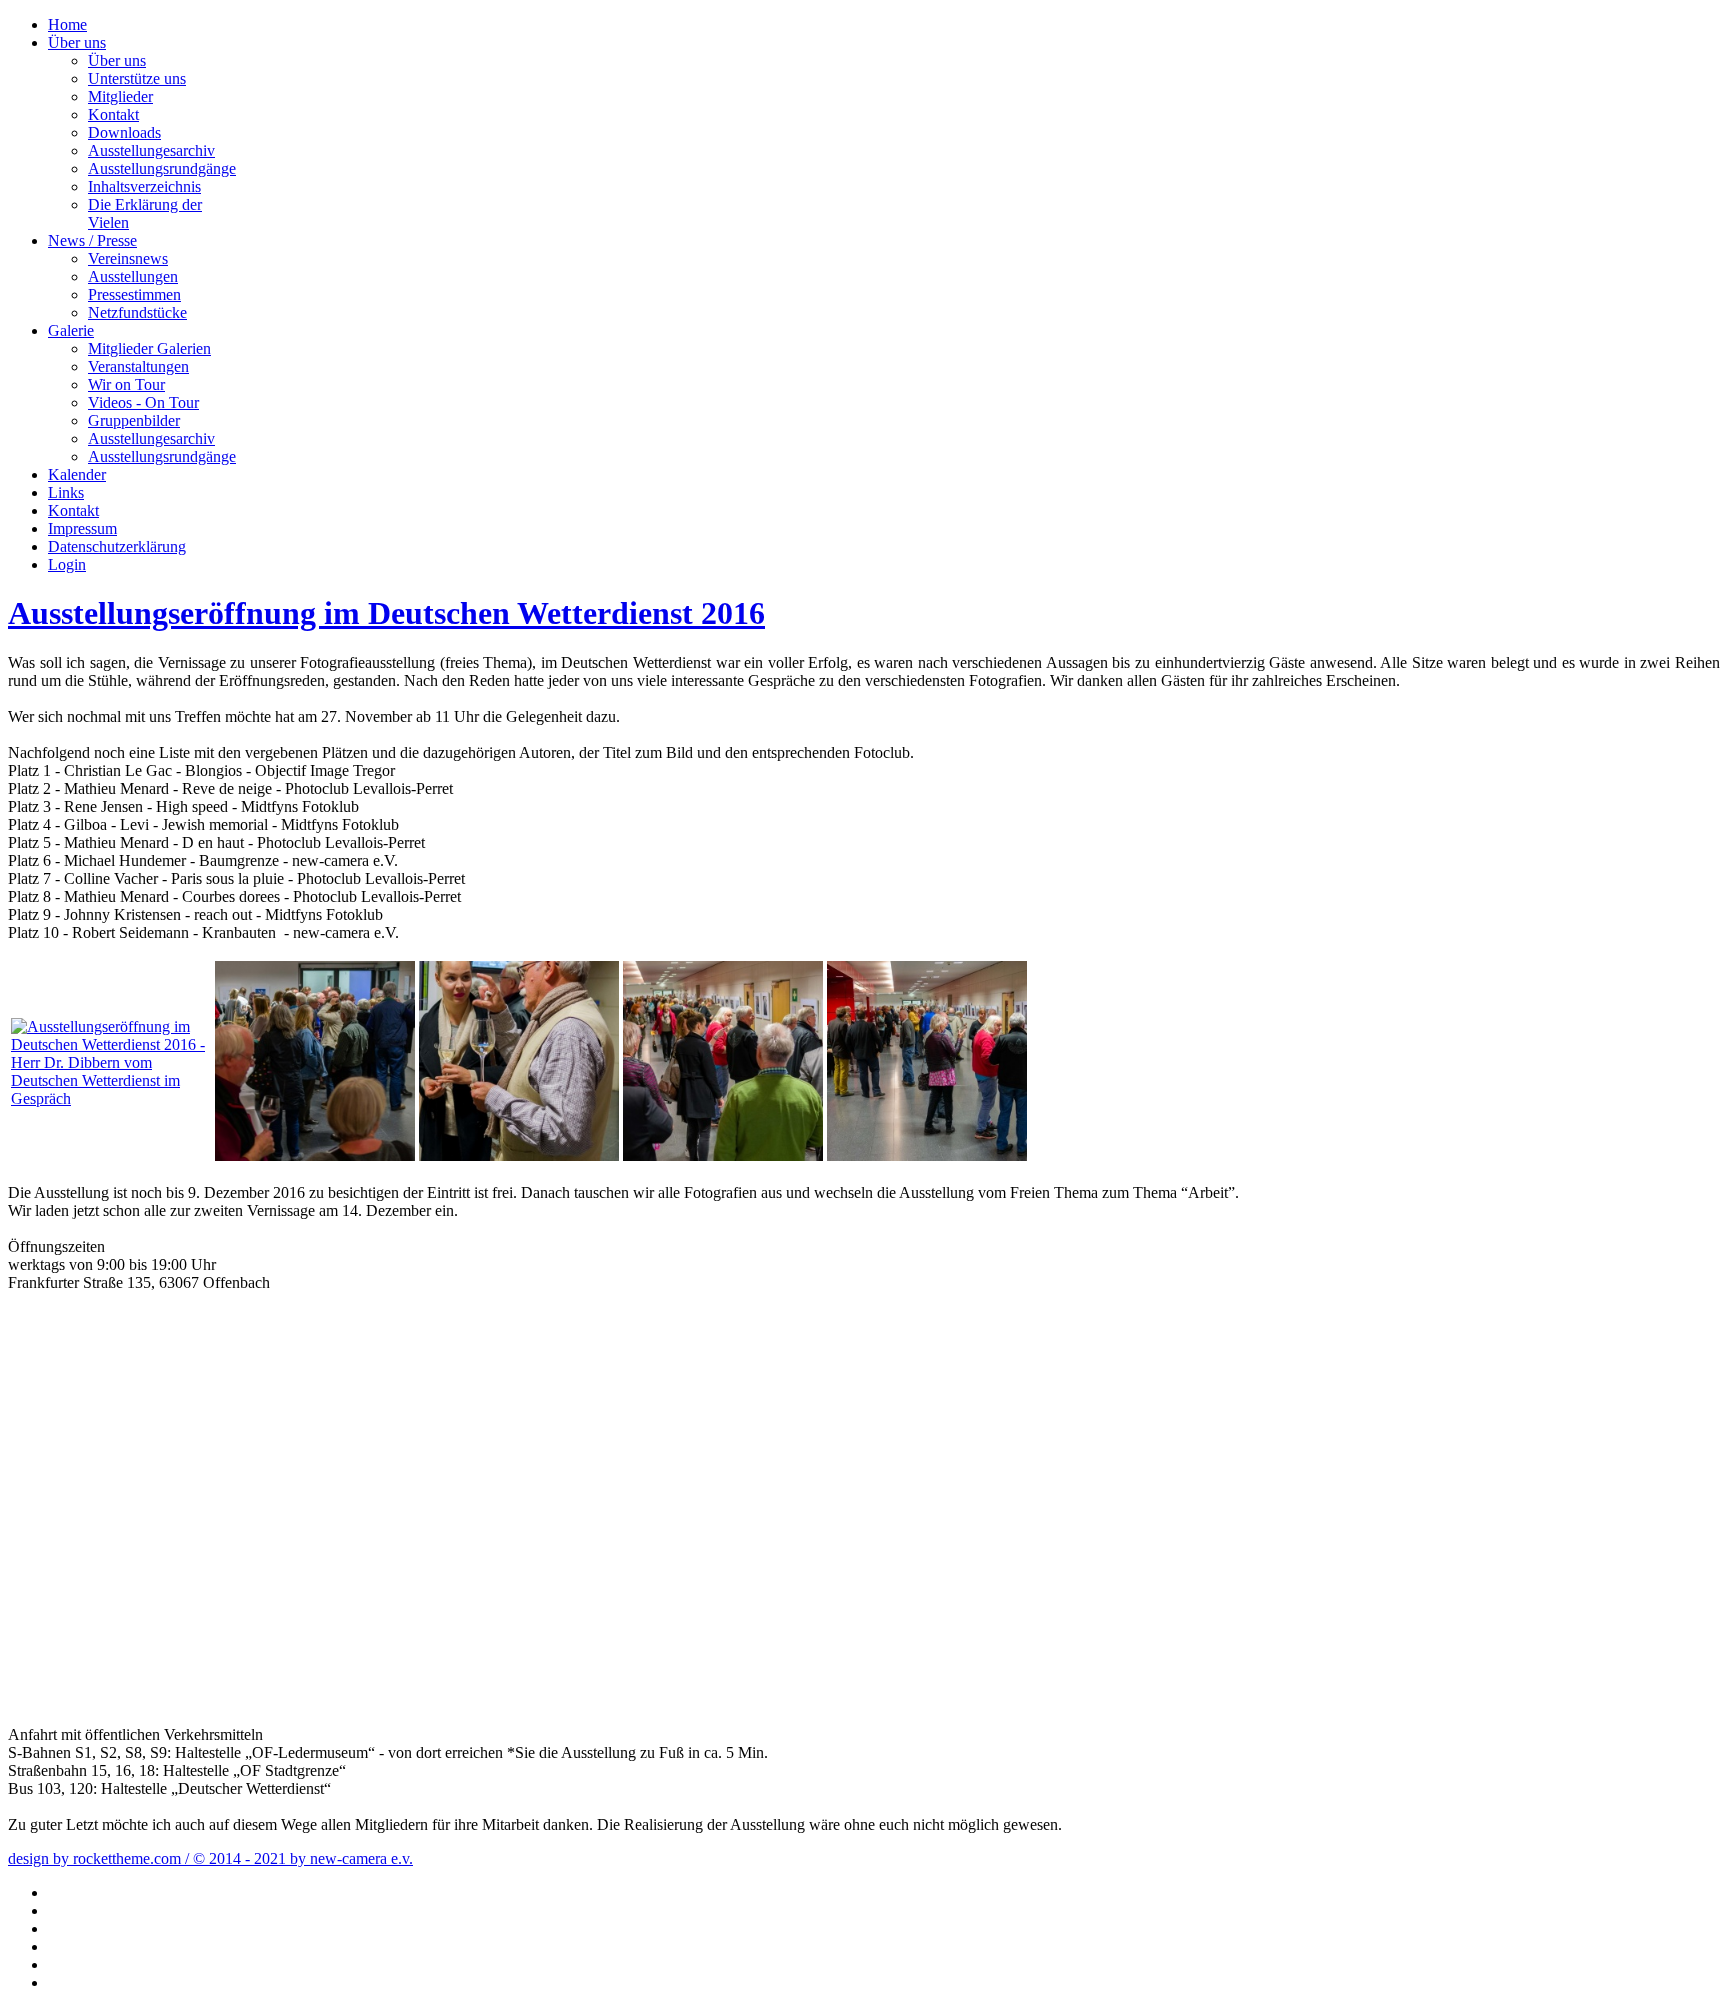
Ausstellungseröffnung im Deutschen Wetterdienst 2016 (386, 613)
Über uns (77, 42)
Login (67, 564)
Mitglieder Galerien (149, 348)
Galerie (71, 330)
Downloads (124, 132)
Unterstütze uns (137, 78)
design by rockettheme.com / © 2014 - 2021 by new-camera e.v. (210, 1858)
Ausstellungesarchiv (151, 150)
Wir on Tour (126, 384)
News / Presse (92, 240)
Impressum (82, 528)
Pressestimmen (134, 294)
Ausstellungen (133, 276)
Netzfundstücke (137, 312)
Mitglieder (120, 96)
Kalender (77, 474)
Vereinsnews (128, 258)
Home (67, 24)
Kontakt (113, 114)
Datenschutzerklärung (117, 546)
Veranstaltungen (138, 366)
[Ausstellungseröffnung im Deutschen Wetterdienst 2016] (111, 1098)
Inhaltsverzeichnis (144, 186)
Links (66, 492)
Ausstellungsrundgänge (162, 168)
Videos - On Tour (143, 402)
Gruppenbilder (134, 420)
